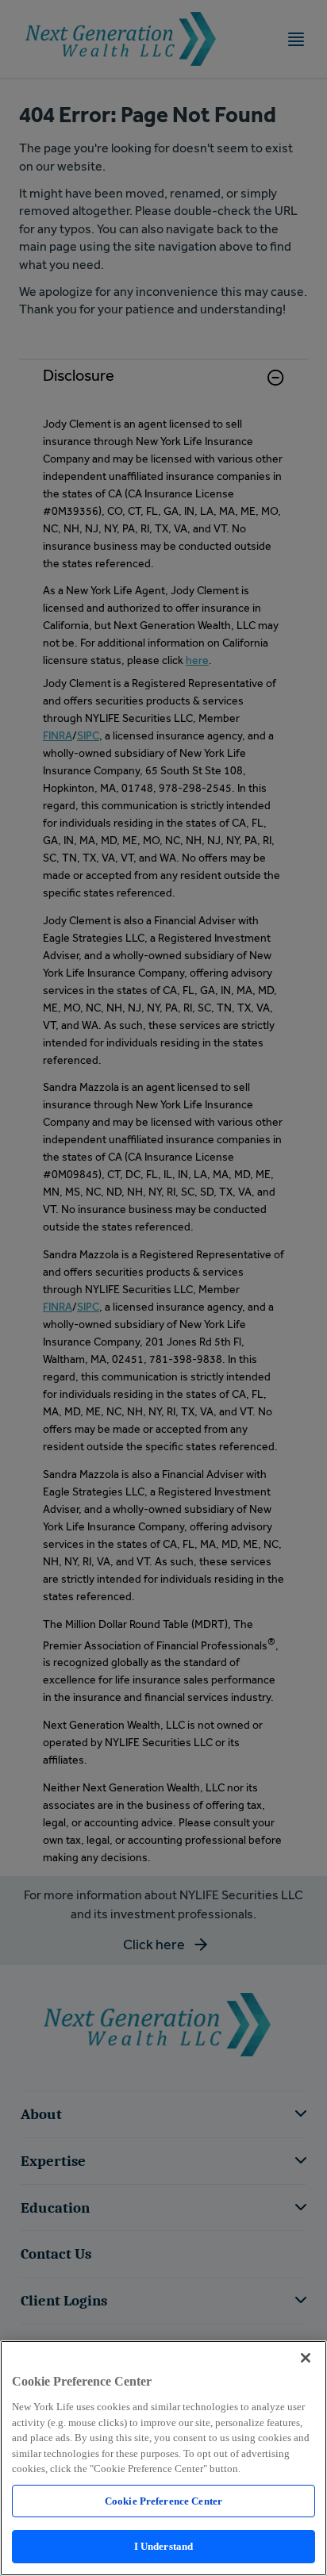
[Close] (306, 2358)
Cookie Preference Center (163, 2501)
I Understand (164, 2546)
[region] (163, 2458)
